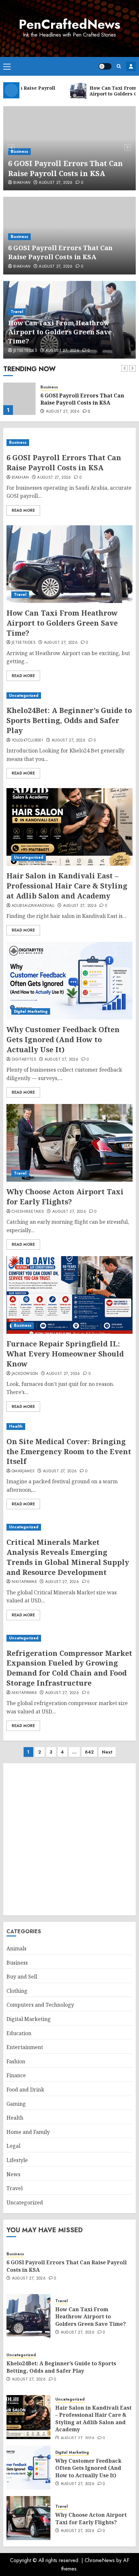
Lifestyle (17, 2160)
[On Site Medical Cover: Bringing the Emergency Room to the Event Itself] (69, 1427)
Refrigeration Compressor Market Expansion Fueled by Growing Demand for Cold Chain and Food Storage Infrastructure (69, 1668)
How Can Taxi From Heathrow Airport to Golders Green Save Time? (60, 332)
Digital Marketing (31, 1011)
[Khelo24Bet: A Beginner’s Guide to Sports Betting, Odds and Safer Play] (69, 696)
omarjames (23, 1471)
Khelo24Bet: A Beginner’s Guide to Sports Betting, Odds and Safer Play (69, 720)
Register (131, 66)
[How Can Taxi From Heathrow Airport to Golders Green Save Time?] (19, 399)
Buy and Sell (22, 1977)
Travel (17, 312)
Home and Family (28, 2132)
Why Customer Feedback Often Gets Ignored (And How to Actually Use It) (63, 1039)
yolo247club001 (27, 741)
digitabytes (24, 1060)
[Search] (119, 66)
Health (16, 1426)
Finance (16, 2075)
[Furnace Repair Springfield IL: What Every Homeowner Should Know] (69, 1295)
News (13, 2174)
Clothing (17, 1991)
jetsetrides (25, 351)
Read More (23, 510)
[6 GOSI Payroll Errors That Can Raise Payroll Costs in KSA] (69, 443)
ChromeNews (100, 2560)
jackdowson (25, 1374)
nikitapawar (24, 1582)
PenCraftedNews (69, 24)
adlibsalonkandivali (33, 906)
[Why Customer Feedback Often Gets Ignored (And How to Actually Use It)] (69, 981)
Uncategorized (24, 696)
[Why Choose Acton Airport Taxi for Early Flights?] (69, 1143)
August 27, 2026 (56, 183)
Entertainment (25, 2047)
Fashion (16, 2061)
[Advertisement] (69, 1839)
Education (19, 2033)
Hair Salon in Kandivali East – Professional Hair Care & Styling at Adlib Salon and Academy (67, 886)
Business (19, 151)
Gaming (16, 2104)
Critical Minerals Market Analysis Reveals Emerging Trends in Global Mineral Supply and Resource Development (68, 1557)
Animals (16, 1948)
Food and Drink (25, 2090)
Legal (13, 2146)
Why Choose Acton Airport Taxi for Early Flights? (65, 1196)
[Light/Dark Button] (105, 66)
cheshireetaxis (28, 1212)
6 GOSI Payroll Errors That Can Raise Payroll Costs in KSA (65, 168)
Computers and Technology (40, 2005)
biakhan (22, 183)
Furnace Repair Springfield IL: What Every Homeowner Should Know (65, 1354)
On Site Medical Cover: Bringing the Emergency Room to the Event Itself (69, 1451)
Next (107, 1752)
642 (89, 1752)
